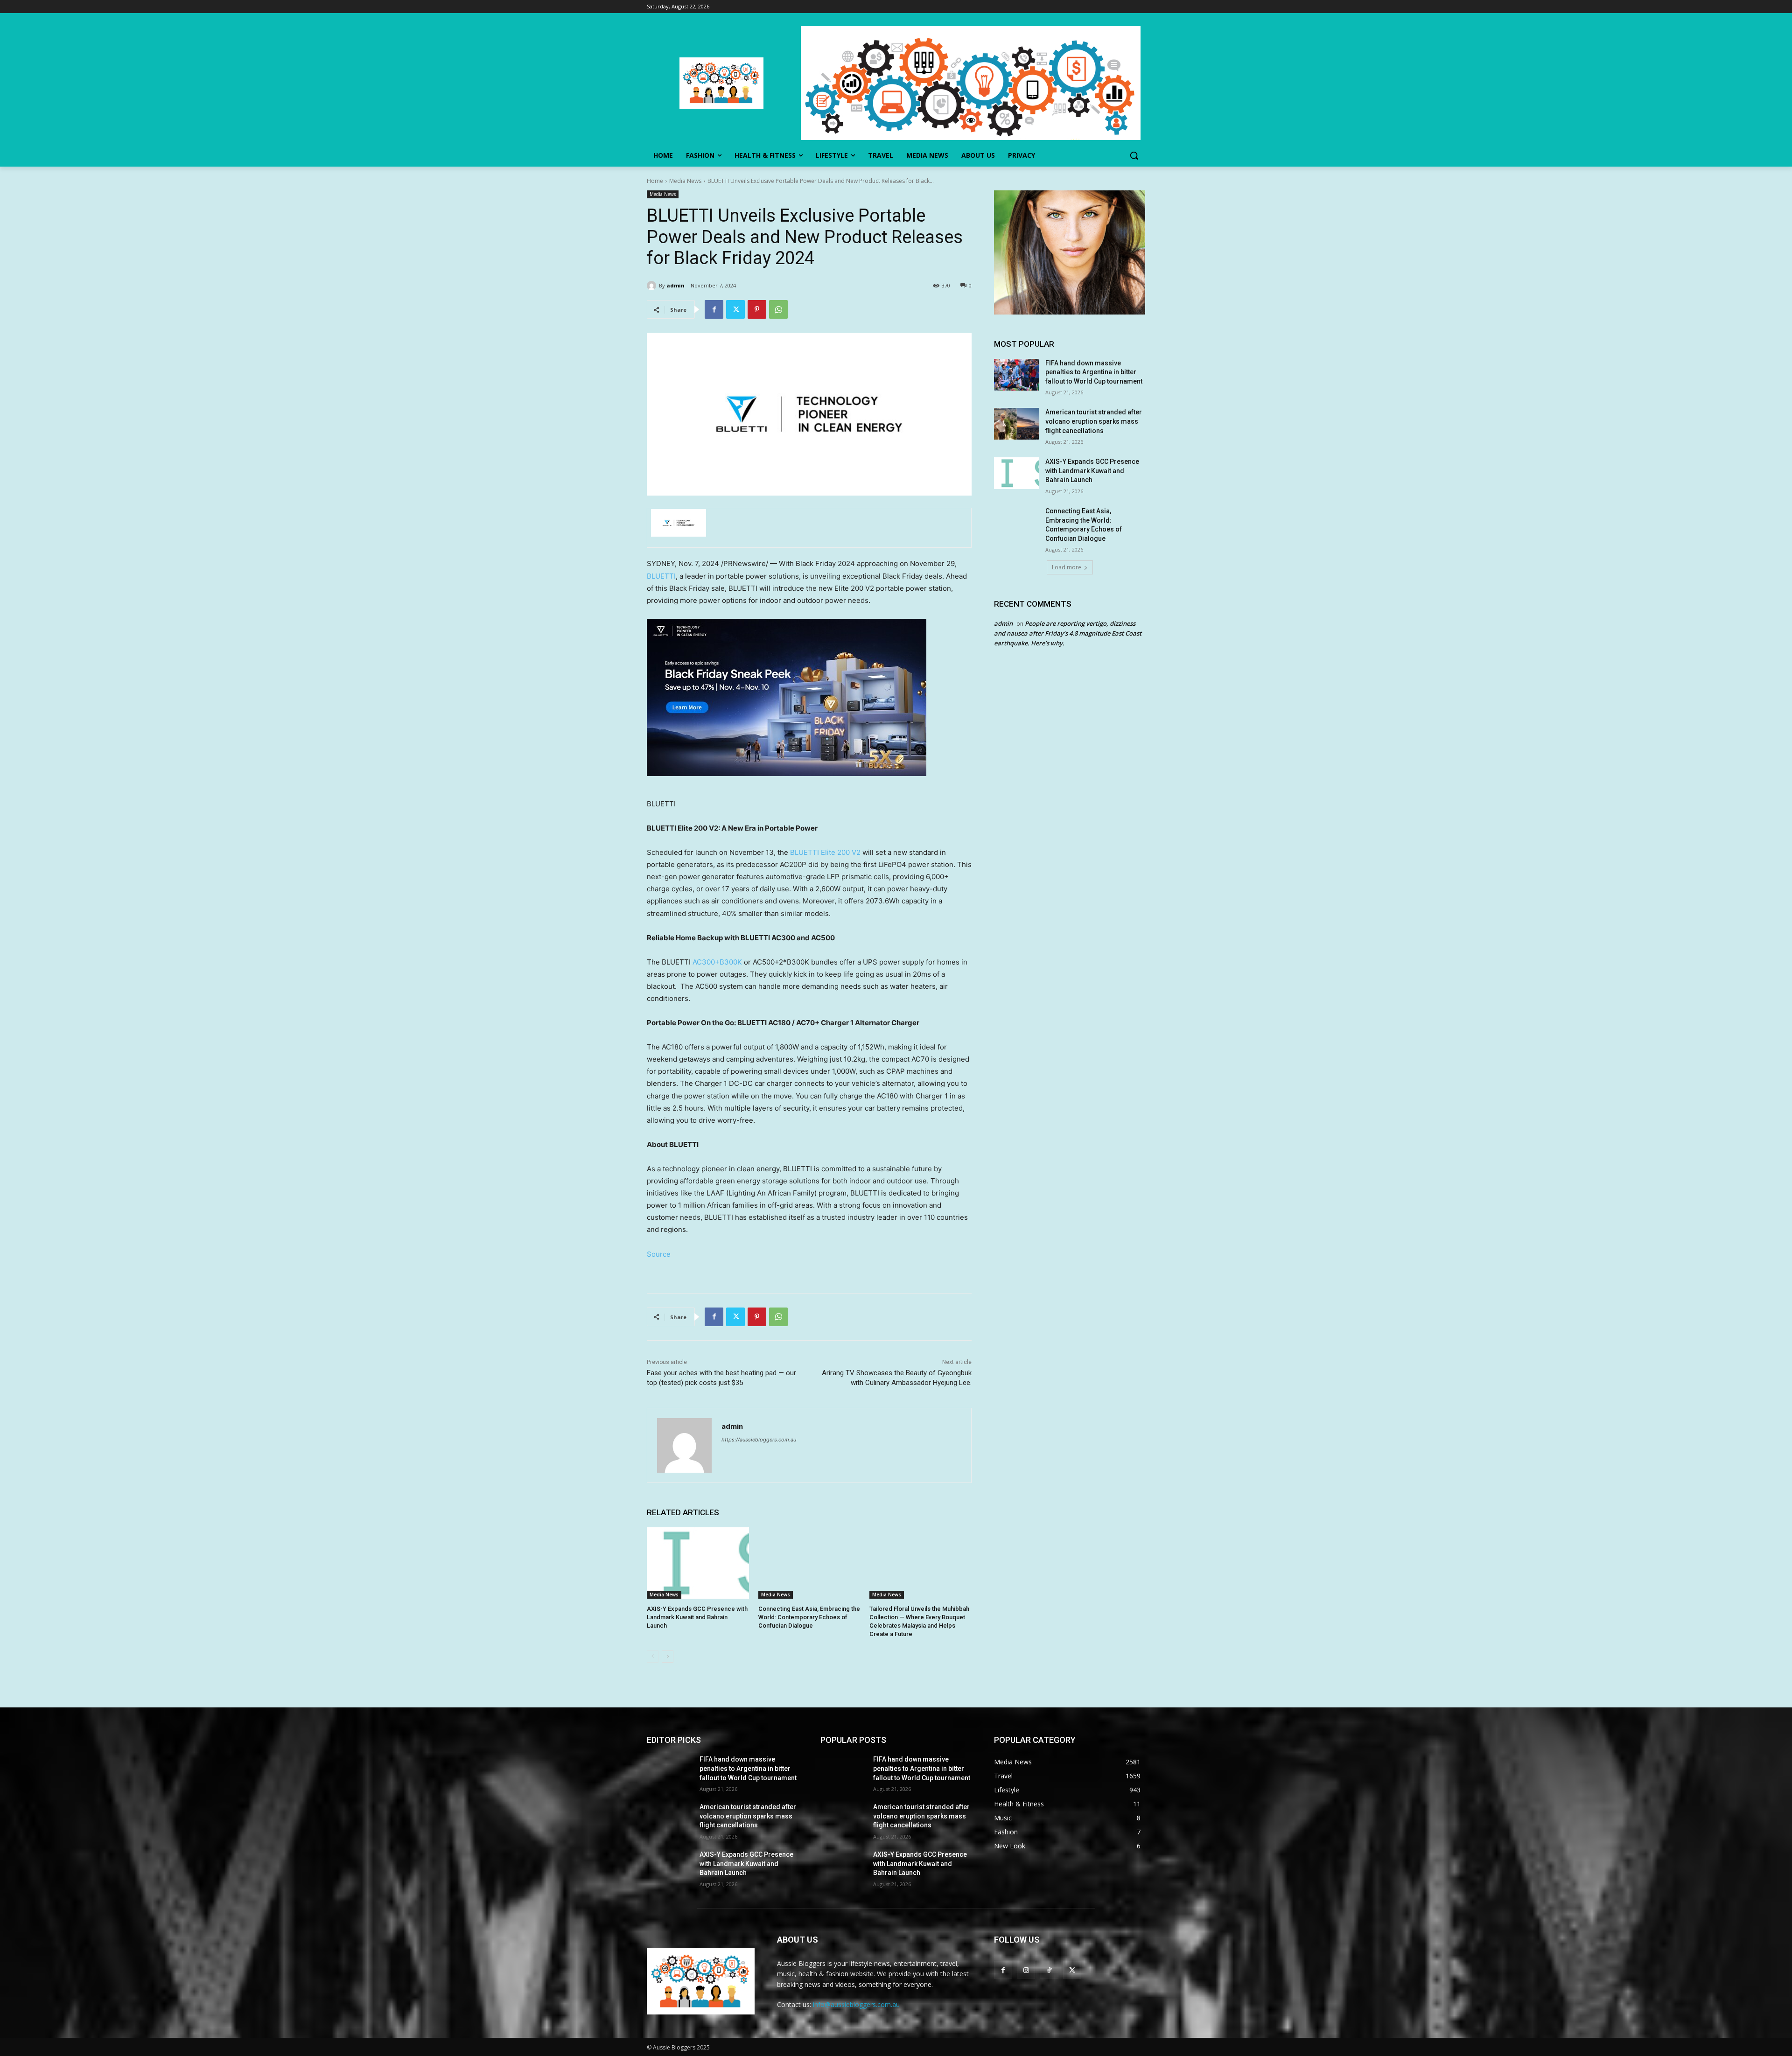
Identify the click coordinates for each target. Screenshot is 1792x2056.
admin (675, 285)
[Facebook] (714, 309)
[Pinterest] (757, 309)
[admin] (653, 286)
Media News (685, 181)
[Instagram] (1026, 1970)
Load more (1067, 567)
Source (659, 1254)
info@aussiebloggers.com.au (856, 2004)
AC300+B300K (717, 962)
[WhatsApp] (778, 309)
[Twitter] (735, 309)
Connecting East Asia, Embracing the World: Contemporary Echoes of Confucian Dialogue (809, 1617)
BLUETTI (661, 576)
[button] (1134, 155)
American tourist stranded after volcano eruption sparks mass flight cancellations (1094, 421)
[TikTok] (1049, 1970)
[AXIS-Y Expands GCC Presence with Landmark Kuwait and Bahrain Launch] (698, 1563)
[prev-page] (653, 1657)
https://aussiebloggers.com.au (759, 1440)
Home (655, 181)
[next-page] (668, 1657)
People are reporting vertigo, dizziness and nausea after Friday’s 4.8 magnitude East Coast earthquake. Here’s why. (1068, 633)
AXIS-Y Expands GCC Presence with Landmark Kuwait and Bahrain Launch (697, 1617)
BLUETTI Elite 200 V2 (824, 852)
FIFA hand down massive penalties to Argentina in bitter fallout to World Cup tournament (1094, 372)
